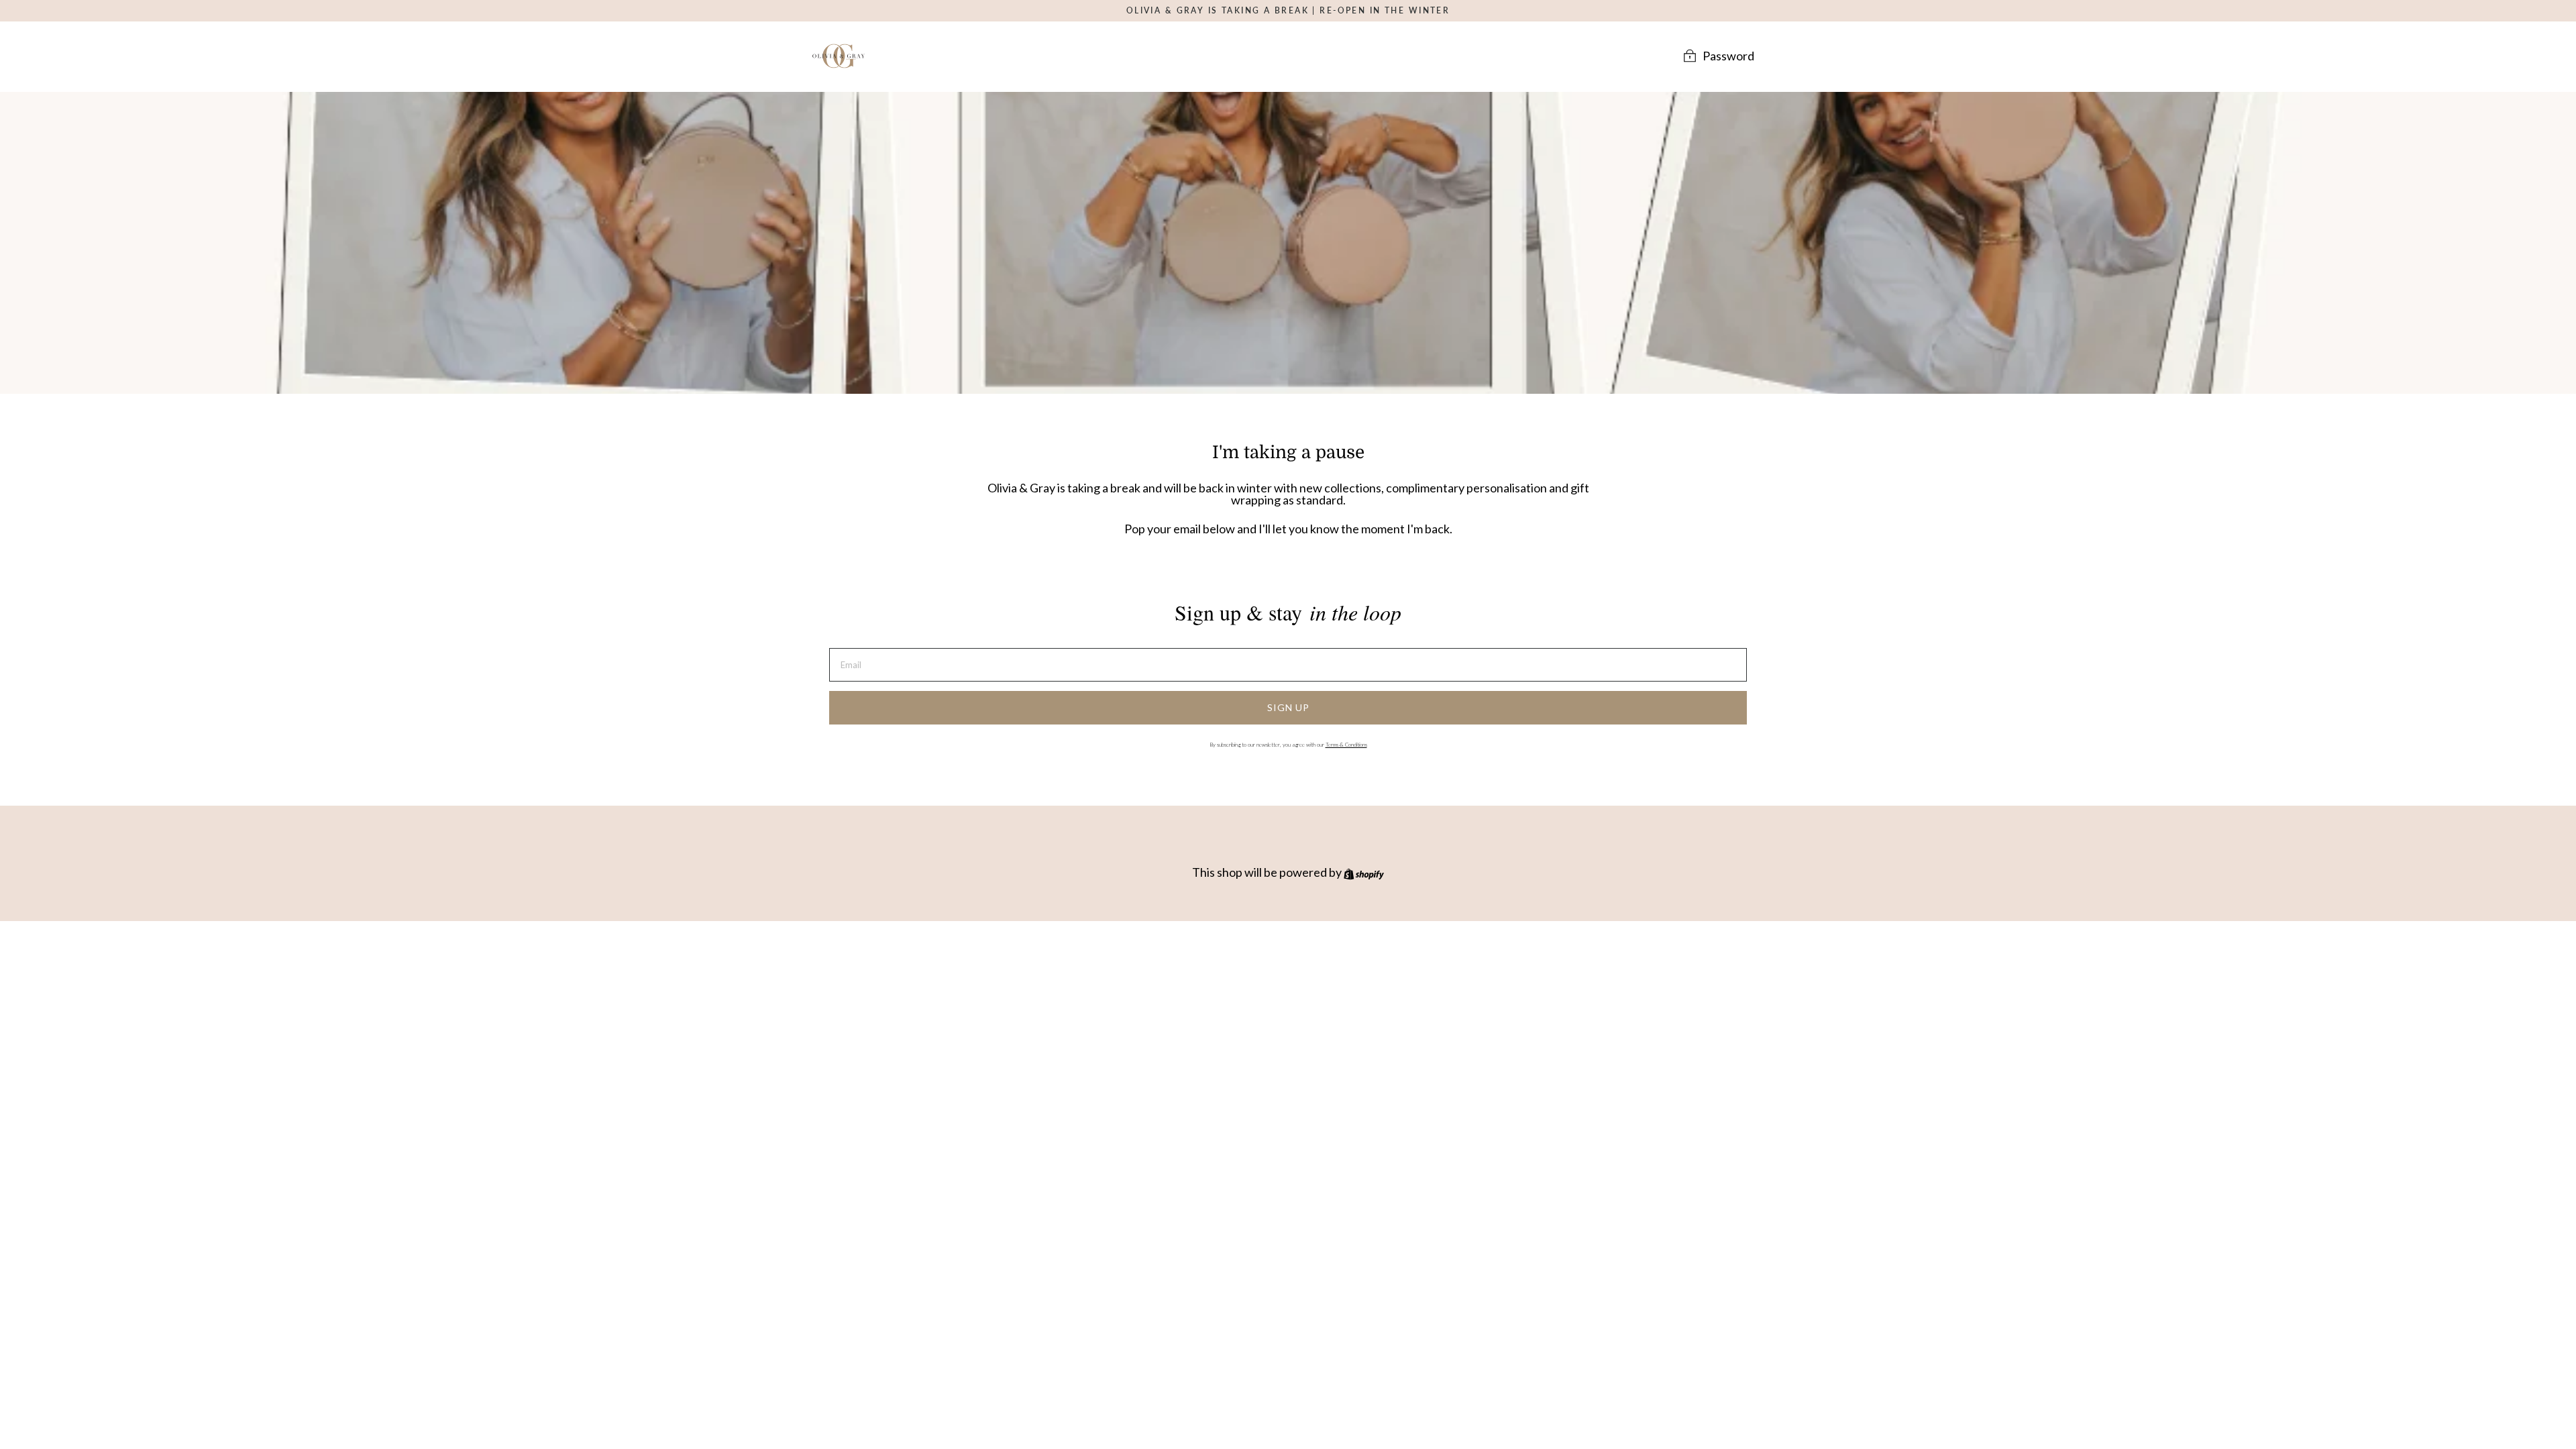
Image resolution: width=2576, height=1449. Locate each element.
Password (1728, 55)
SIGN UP (1288, 707)
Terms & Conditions (1346, 745)
